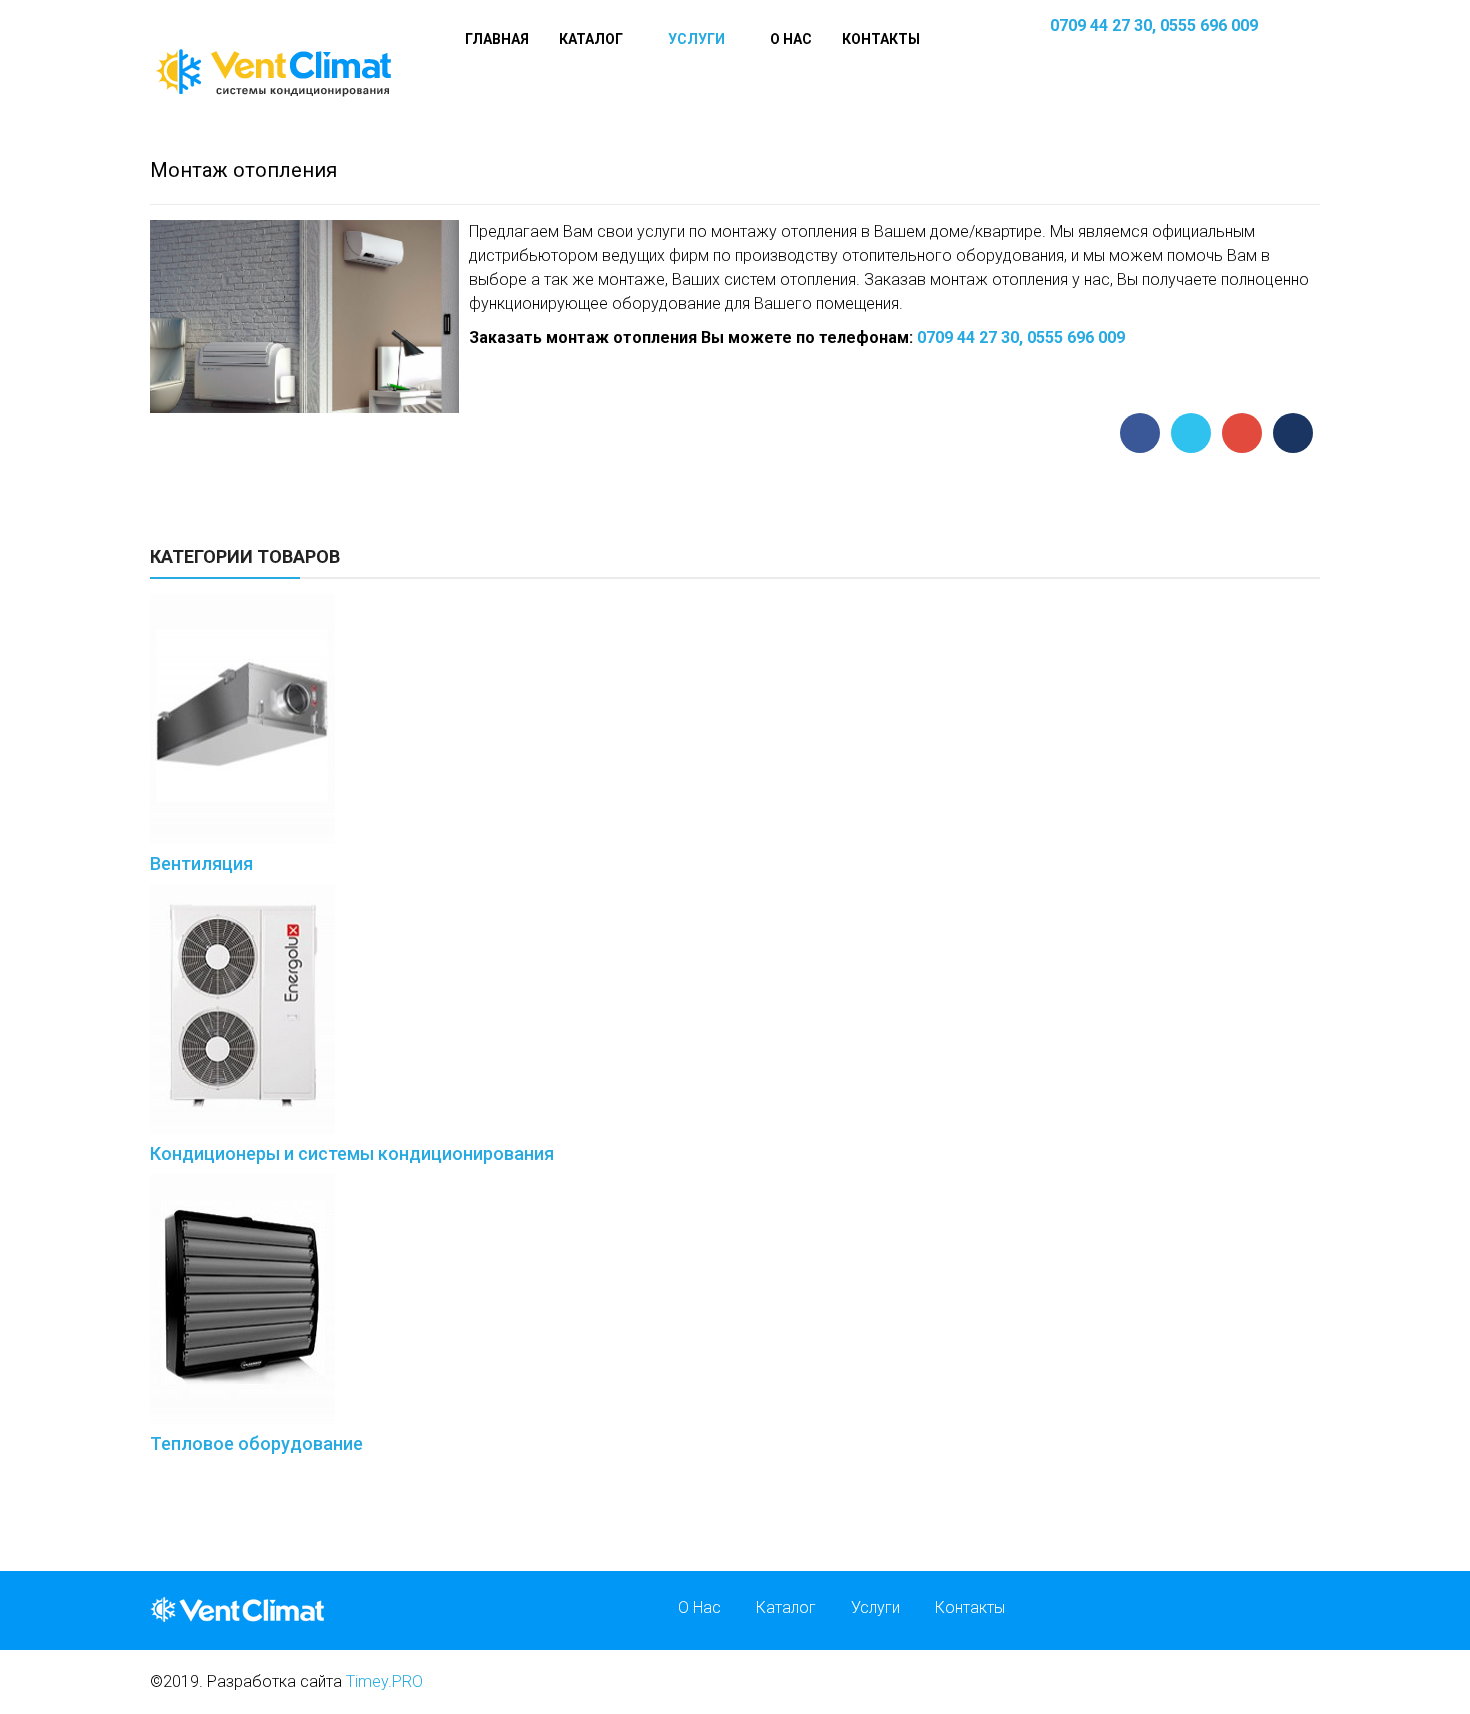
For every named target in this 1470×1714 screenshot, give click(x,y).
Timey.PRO (384, 1681)
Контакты (881, 39)
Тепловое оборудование (256, 1443)
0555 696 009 (1209, 25)
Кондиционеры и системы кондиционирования (352, 1153)
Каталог (591, 39)
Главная (497, 39)
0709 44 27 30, (1103, 25)
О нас (791, 39)
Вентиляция (201, 863)
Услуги (696, 39)
